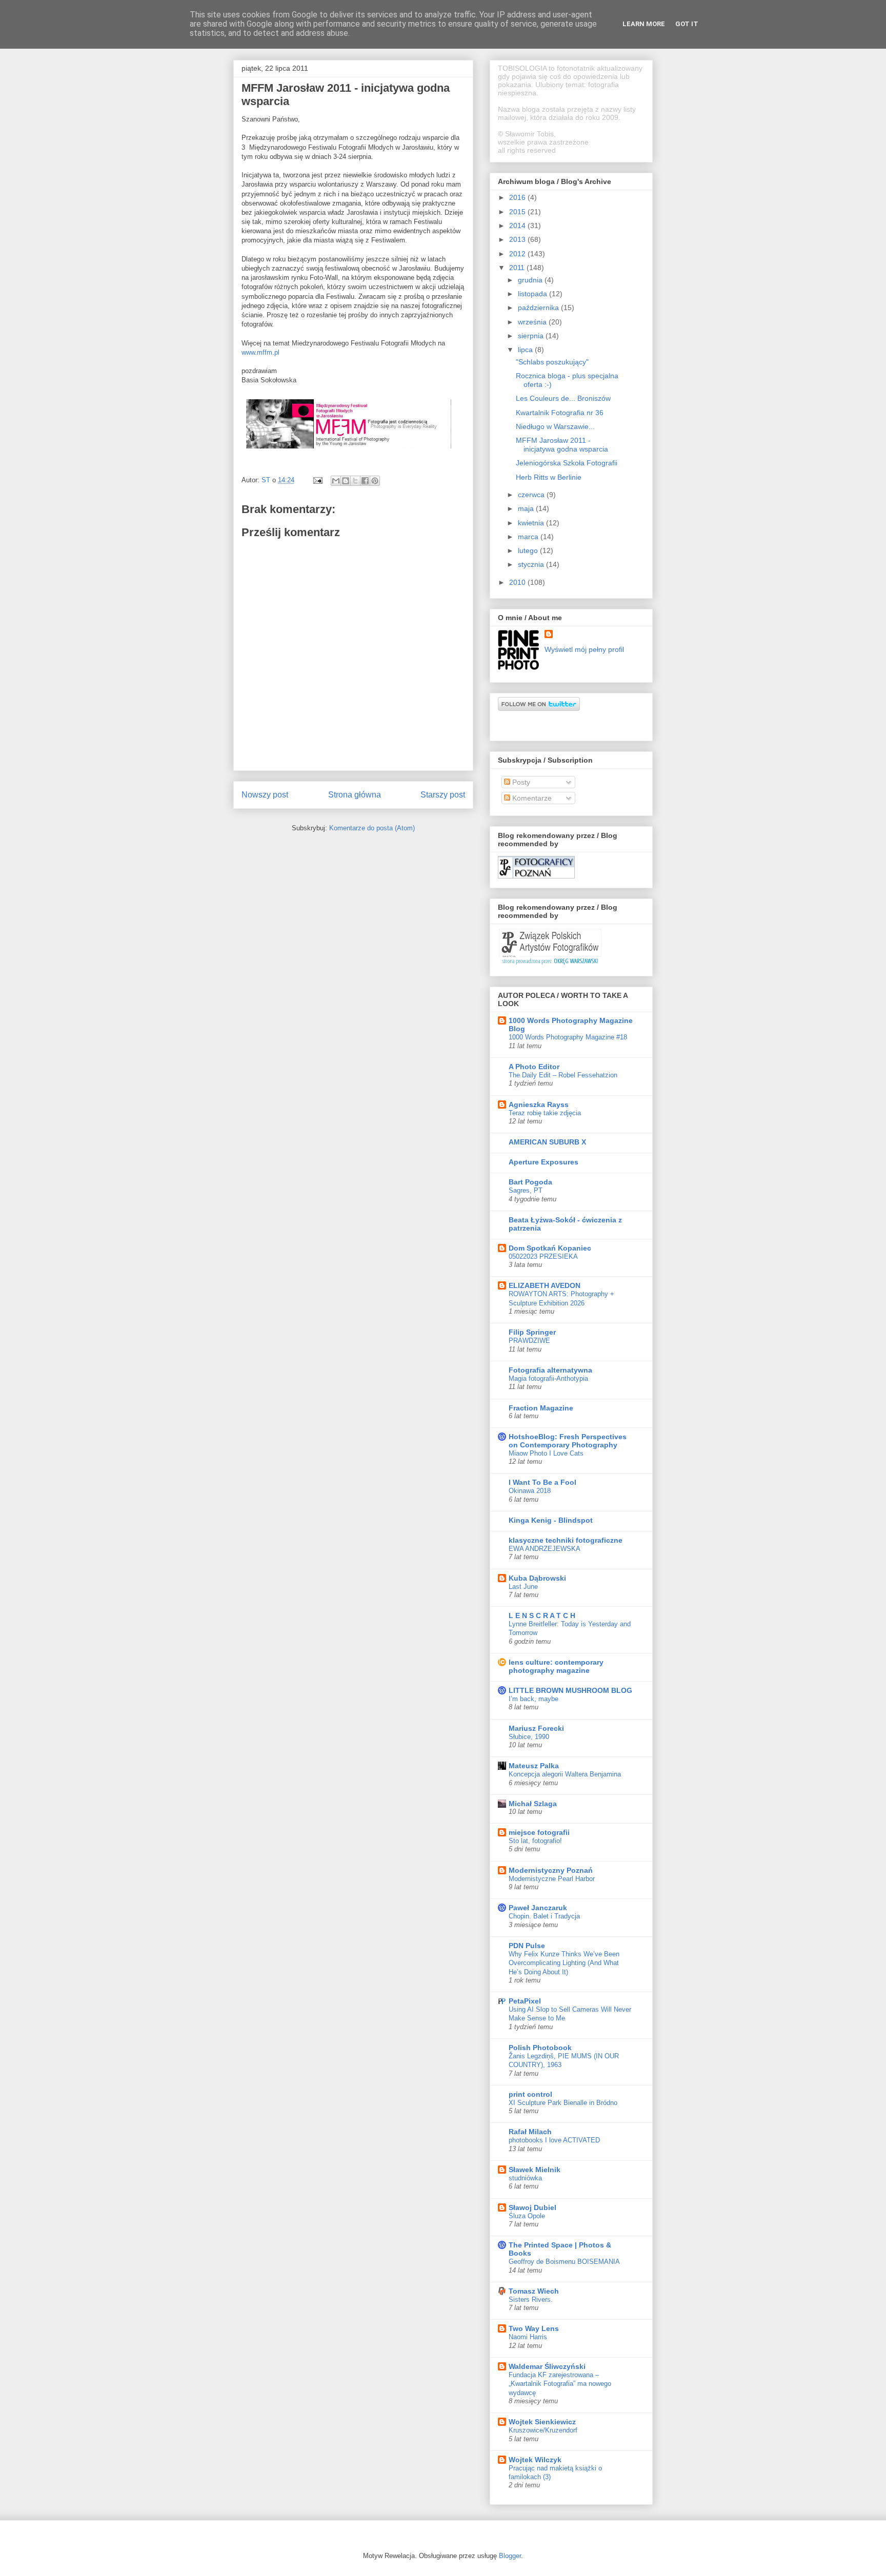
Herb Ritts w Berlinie (549, 477)
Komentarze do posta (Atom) (372, 828)
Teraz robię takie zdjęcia (545, 1113)
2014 (518, 226)
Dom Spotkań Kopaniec (550, 1248)
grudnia (531, 280)
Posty (520, 782)
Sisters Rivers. (531, 2299)
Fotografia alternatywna (550, 1370)
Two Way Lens (534, 2328)
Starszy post (443, 795)
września (533, 322)
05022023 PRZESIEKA (543, 1256)
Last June (523, 1587)
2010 (518, 582)
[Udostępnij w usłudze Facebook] (365, 481)
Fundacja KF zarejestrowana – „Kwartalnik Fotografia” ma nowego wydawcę (560, 2384)
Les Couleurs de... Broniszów (563, 398)
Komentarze (531, 798)
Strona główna (355, 795)
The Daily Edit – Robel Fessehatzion (563, 1075)
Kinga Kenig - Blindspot (551, 1520)
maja (527, 508)
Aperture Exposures (543, 1162)
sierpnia (532, 336)
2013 (518, 239)
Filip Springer (532, 1332)
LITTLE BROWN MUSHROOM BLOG (570, 1690)
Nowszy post (265, 795)
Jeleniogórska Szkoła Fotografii (567, 463)
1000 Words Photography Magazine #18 (568, 1037)
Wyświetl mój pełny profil (584, 649)
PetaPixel (525, 2001)
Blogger (510, 2556)
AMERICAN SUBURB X (547, 1142)
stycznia (532, 564)
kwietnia (532, 523)
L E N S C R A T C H (542, 1616)
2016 (518, 197)
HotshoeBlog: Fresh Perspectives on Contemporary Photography (568, 1441)
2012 (518, 254)
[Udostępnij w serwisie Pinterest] (375, 481)
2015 (518, 212)
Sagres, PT (526, 1190)
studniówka (525, 2178)
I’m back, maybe (533, 1699)
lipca (526, 350)
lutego (529, 550)
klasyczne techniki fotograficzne (566, 1540)
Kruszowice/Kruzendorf (543, 2430)
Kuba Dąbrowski (537, 1578)
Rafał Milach (530, 2132)
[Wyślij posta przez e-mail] (317, 480)
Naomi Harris (528, 2337)
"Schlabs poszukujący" (552, 362)
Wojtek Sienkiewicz (542, 2422)
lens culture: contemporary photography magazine (556, 1666)
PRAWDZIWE (529, 1341)
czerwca (532, 495)
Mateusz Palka (534, 1766)
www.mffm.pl (260, 352)
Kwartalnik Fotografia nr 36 (560, 413)
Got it (687, 24)
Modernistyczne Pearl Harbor (552, 1879)
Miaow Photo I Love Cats (546, 1453)
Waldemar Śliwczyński (547, 2366)
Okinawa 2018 (530, 1491)
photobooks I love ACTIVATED (554, 2140)
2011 (518, 268)
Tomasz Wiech (534, 2291)
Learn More (644, 24)
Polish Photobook (540, 2048)
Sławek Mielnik (535, 2170)
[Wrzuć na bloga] (346, 481)
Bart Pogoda (530, 1182)
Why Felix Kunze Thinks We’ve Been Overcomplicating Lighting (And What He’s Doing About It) (564, 1963)
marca (529, 537)
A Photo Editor (534, 1067)
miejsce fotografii (539, 1832)
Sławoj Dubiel (532, 2207)
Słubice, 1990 (529, 1737)
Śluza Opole (527, 2216)
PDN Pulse (527, 1946)
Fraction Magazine (541, 1408)
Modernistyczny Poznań (551, 1870)
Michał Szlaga (533, 1804)
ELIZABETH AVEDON (545, 1285)
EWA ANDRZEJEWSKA (545, 1549)
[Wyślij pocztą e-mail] (336, 481)
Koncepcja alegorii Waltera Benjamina (565, 1774)
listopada (533, 294)
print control (530, 2094)
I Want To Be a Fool (542, 1482)
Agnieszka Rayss (539, 1105)
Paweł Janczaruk (538, 1908)
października (539, 308)
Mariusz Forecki (536, 1728)
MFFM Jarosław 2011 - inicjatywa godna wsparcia (562, 445)
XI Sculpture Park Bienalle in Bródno (563, 2103)
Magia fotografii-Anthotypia (548, 1378)
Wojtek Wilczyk (535, 2460)
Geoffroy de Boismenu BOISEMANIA (564, 2262)
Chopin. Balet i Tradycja (544, 1916)
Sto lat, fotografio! (535, 1841)
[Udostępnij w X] (355, 481)
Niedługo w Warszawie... (555, 426)
